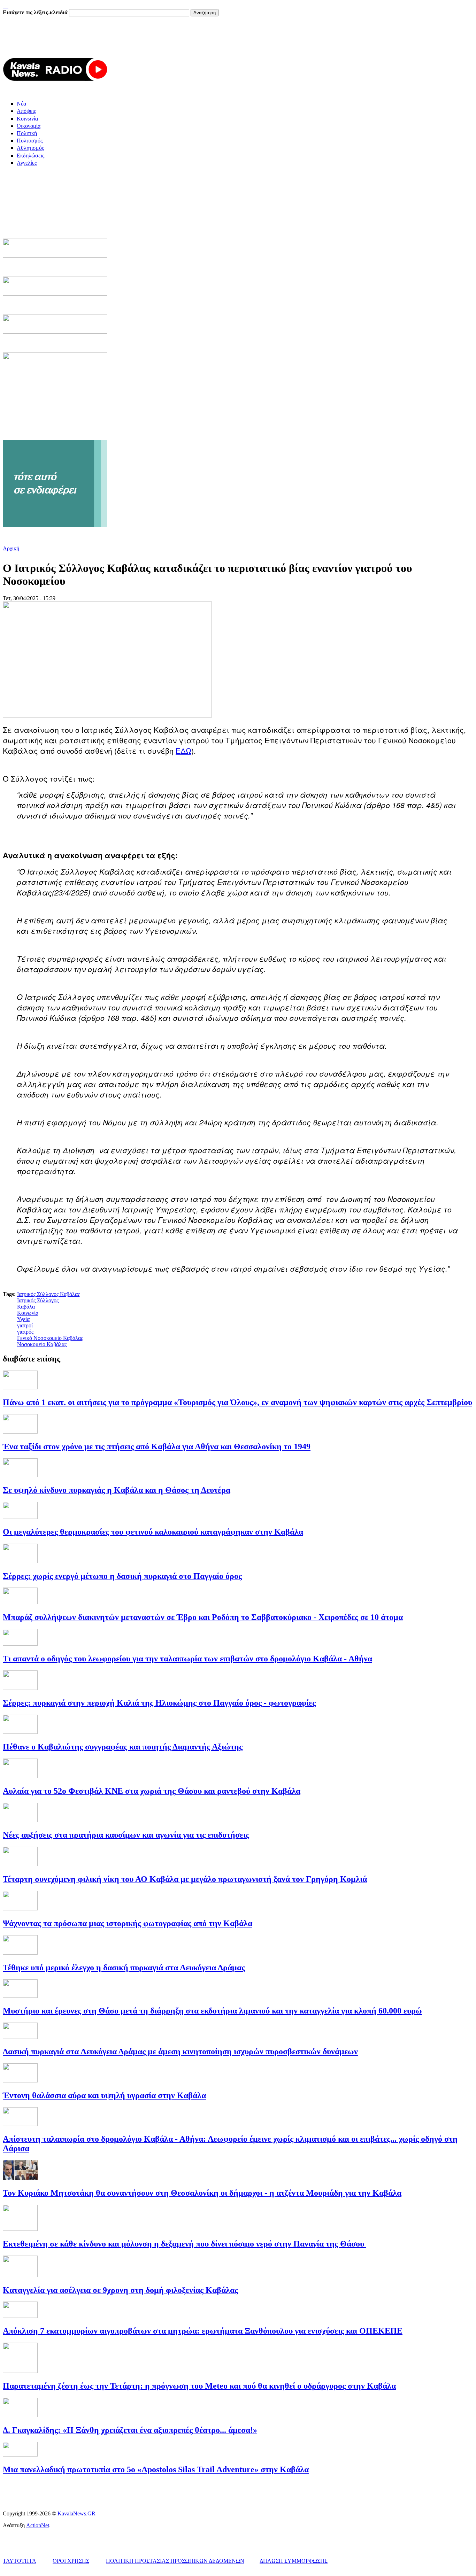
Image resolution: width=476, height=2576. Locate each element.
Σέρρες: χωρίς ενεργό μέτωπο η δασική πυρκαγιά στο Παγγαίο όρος (122, 1576)
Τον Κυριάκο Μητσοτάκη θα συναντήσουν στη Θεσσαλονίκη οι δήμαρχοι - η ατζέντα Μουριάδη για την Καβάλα (202, 2193)
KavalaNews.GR (76, 2513)
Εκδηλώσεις (30, 156)
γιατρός (25, 1332)
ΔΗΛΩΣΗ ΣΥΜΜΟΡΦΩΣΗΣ (294, 2561)
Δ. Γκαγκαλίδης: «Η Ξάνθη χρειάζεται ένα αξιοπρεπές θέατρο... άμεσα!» (130, 2430)
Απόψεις (26, 111)
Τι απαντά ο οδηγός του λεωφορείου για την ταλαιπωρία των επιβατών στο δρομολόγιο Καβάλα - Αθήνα (187, 1659)
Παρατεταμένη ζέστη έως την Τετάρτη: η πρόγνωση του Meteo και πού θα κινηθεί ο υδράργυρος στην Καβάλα (199, 2386)
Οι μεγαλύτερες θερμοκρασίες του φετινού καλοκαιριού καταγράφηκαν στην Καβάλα (153, 1532)
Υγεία (23, 1319)
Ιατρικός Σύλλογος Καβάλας (48, 1294)
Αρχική (11, 548)
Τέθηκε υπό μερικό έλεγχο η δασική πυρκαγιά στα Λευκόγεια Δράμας (124, 1968)
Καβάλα (26, 1307)
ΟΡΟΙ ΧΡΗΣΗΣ (71, 2561)
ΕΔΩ (183, 751)
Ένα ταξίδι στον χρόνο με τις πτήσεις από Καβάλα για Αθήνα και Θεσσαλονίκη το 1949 (157, 1446)
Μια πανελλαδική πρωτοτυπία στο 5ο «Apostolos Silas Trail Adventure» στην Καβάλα (156, 2469)
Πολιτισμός (30, 141)
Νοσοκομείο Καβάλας (42, 1344)
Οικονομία (29, 126)
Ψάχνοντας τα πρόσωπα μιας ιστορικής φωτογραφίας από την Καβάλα (128, 1923)
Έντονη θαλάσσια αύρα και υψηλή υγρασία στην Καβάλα (104, 2095)
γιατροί (25, 1325)
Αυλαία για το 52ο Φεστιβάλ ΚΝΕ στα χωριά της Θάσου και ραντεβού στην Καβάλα (152, 1791)
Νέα (21, 104)
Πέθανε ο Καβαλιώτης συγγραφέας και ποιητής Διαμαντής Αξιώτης (123, 1747)
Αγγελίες (27, 163)
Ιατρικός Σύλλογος (38, 1300)
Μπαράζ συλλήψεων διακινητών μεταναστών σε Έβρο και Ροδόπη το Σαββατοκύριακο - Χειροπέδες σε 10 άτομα (203, 1617)
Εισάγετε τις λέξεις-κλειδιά (36, 12)
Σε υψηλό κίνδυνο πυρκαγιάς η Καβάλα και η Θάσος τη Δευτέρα (117, 1490)
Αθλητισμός (30, 148)
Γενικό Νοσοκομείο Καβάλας (50, 1338)
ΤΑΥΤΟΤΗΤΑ (19, 2561)
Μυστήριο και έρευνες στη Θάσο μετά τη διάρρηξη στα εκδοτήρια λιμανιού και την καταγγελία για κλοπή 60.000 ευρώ (212, 2011)
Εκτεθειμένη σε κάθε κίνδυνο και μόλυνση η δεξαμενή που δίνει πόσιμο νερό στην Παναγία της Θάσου (185, 2244)
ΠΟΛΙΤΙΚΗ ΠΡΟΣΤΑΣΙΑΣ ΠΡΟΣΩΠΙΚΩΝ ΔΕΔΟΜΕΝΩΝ (175, 2561)
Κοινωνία (27, 119)
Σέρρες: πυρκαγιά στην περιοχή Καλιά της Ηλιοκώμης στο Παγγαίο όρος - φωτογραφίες (159, 1703)
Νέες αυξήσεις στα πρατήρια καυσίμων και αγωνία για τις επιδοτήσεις (126, 1835)
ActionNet (38, 2525)
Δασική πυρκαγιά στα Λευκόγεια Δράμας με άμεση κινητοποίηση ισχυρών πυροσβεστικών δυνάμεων (180, 2051)
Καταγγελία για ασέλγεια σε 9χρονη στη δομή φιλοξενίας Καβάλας (120, 2290)
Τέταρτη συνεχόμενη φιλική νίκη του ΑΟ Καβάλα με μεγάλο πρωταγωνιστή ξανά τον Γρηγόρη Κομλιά (185, 1879)
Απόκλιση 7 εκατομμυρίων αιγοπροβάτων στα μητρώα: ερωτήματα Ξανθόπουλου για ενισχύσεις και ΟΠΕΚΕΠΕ (203, 2331)
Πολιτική (27, 133)
